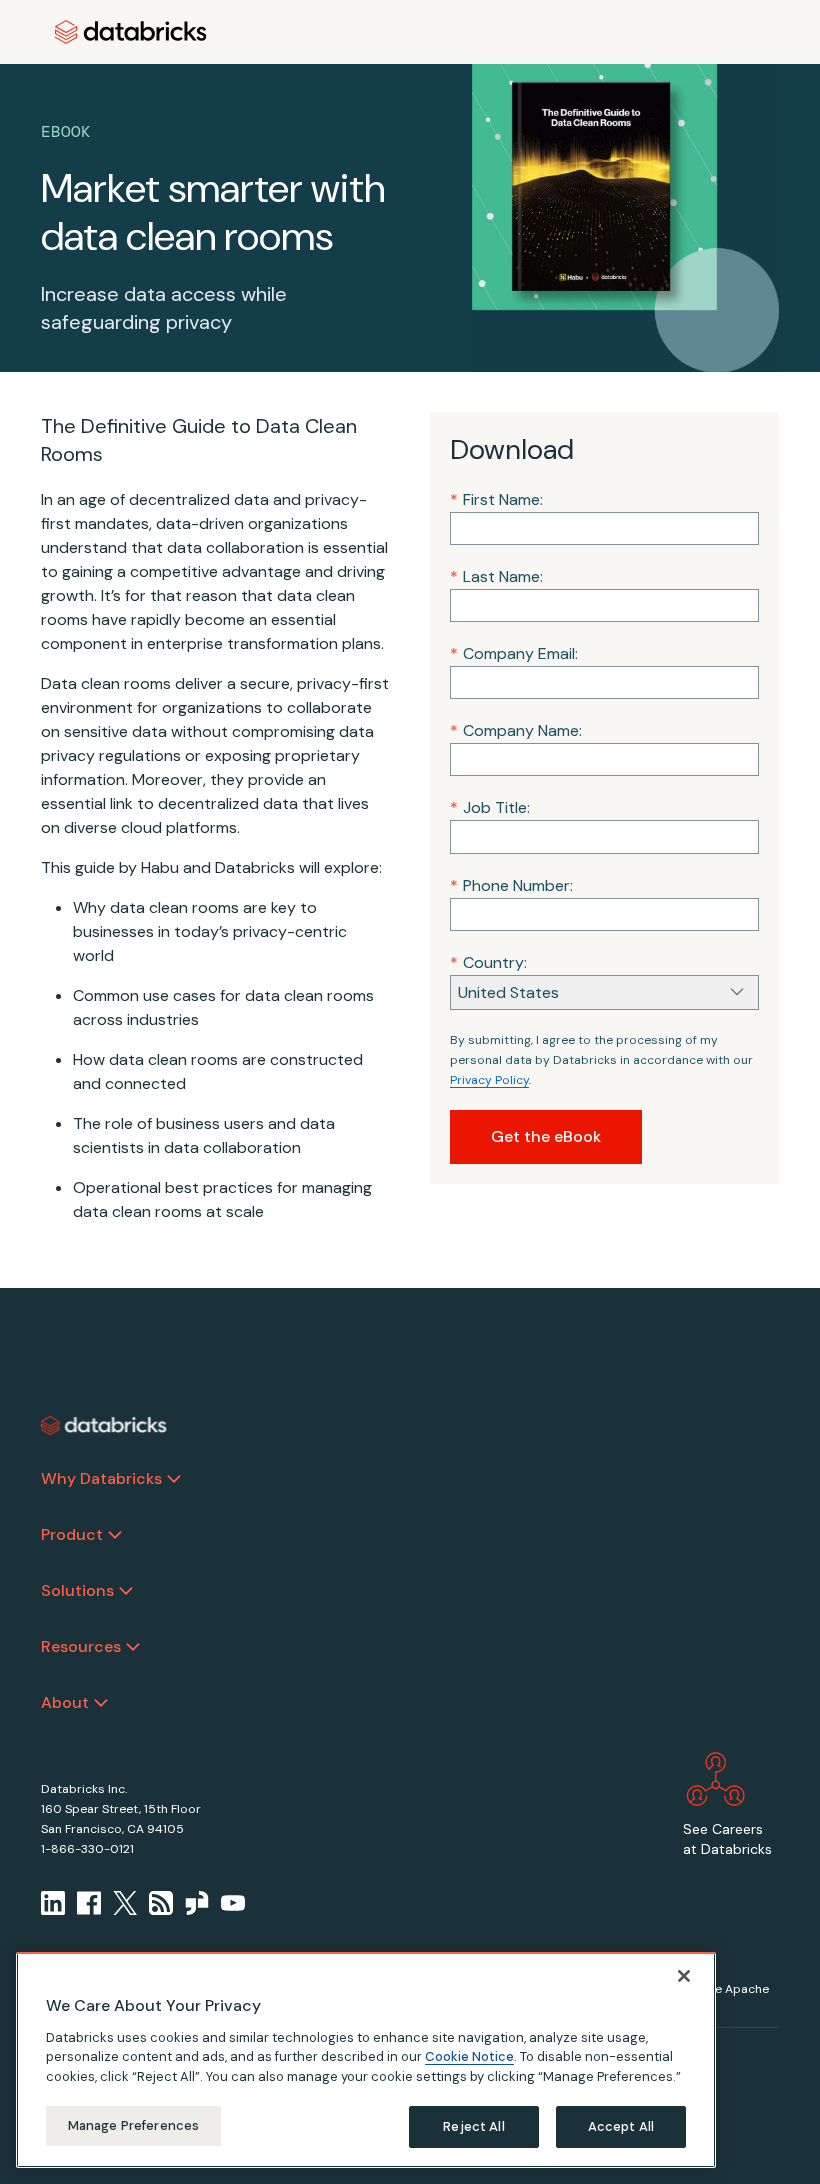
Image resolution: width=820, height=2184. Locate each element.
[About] (101, 1703)
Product (72, 1534)
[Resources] (133, 1647)
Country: (488, 962)
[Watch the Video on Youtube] (233, 1903)
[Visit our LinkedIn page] (53, 1903)
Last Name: (496, 576)
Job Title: (490, 807)
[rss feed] (161, 1903)
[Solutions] (126, 1591)
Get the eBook (546, 1136)
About (65, 1702)
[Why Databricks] (174, 1479)
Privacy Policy (489, 1080)
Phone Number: (511, 885)
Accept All (621, 2126)
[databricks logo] (104, 1426)
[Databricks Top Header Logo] (131, 32)
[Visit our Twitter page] (125, 1903)
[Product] (115, 1535)
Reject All (473, 2126)
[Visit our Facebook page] (89, 1903)
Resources (81, 1646)
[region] (366, 2060)
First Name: (496, 499)
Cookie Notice (469, 2056)
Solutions (77, 1590)
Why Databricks (101, 1478)
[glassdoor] (197, 1903)
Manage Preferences (133, 2125)
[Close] (684, 1976)
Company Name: (516, 730)
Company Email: (514, 653)
